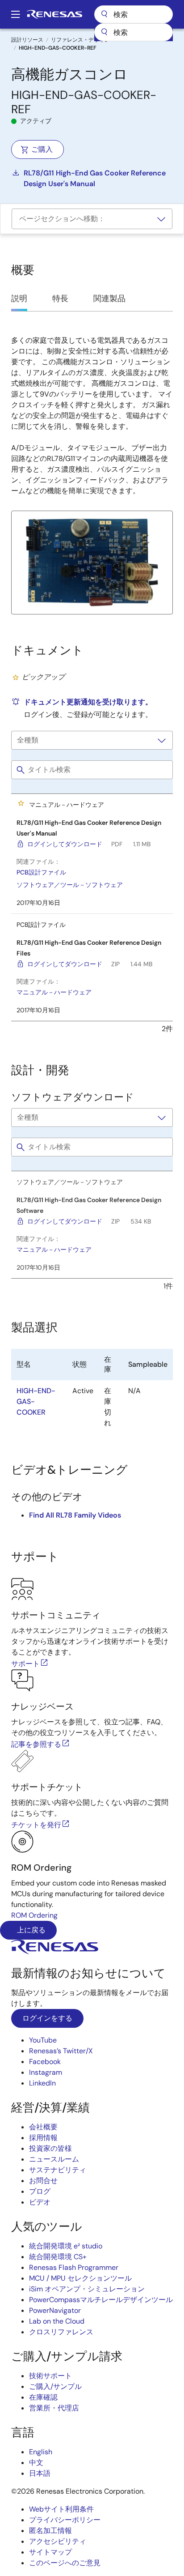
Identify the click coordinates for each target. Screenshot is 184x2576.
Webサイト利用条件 (61, 2509)
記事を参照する (36, 1744)
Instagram (46, 2072)
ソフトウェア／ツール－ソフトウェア (70, 885)
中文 (36, 2463)
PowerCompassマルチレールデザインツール (101, 2300)
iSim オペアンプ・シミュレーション (87, 2289)
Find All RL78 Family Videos (75, 1515)
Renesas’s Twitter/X (61, 2051)
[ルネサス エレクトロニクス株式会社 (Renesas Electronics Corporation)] (54, 14)
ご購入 (42, 149)
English (41, 2452)
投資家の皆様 (50, 2148)
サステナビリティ (58, 2170)
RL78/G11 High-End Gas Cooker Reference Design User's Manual (95, 178)
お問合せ (43, 2181)
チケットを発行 (36, 1825)
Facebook (45, 2062)
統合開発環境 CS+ (58, 2257)
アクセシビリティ (58, 2541)
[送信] (104, 32)
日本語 (40, 2473)
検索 (134, 14)
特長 (60, 299)
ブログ (40, 2191)
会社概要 (43, 2127)
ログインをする (47, 2018)
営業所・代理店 (54, 2408)
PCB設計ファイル (41, 872)
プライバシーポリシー (65, 2520)
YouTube (43, 2040)
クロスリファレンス (61, 2332)
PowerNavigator (55, 2310)
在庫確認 (43, 2397)
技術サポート (50, 2376)
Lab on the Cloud (57, 2321)
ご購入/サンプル (55, 2386)
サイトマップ (50, 2552)
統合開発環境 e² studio (66, 2246)
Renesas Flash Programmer (74, 2267)
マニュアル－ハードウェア (54, 992)
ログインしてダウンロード (65, 844)
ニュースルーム (54, 2159)
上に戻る (30, 1930)
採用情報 (43, 2138)
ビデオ (40, 2202)
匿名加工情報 (50, 2531)
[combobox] (134, 32)
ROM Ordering (34, 1915)
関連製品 (109, 299)
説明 (19, 299)
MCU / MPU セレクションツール (80, 2278)
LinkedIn (42, 2083)
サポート (25, 1664)
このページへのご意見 (65, 2563)
